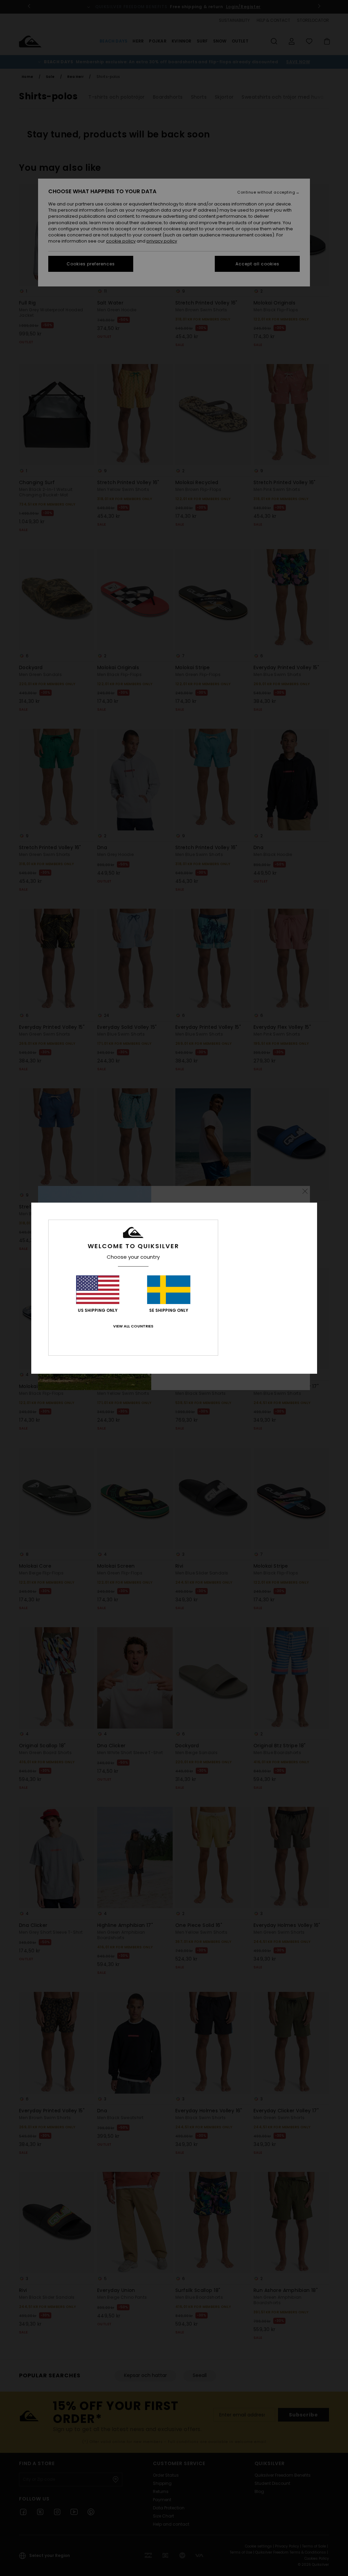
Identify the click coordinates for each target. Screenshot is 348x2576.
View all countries (133, 1326)
